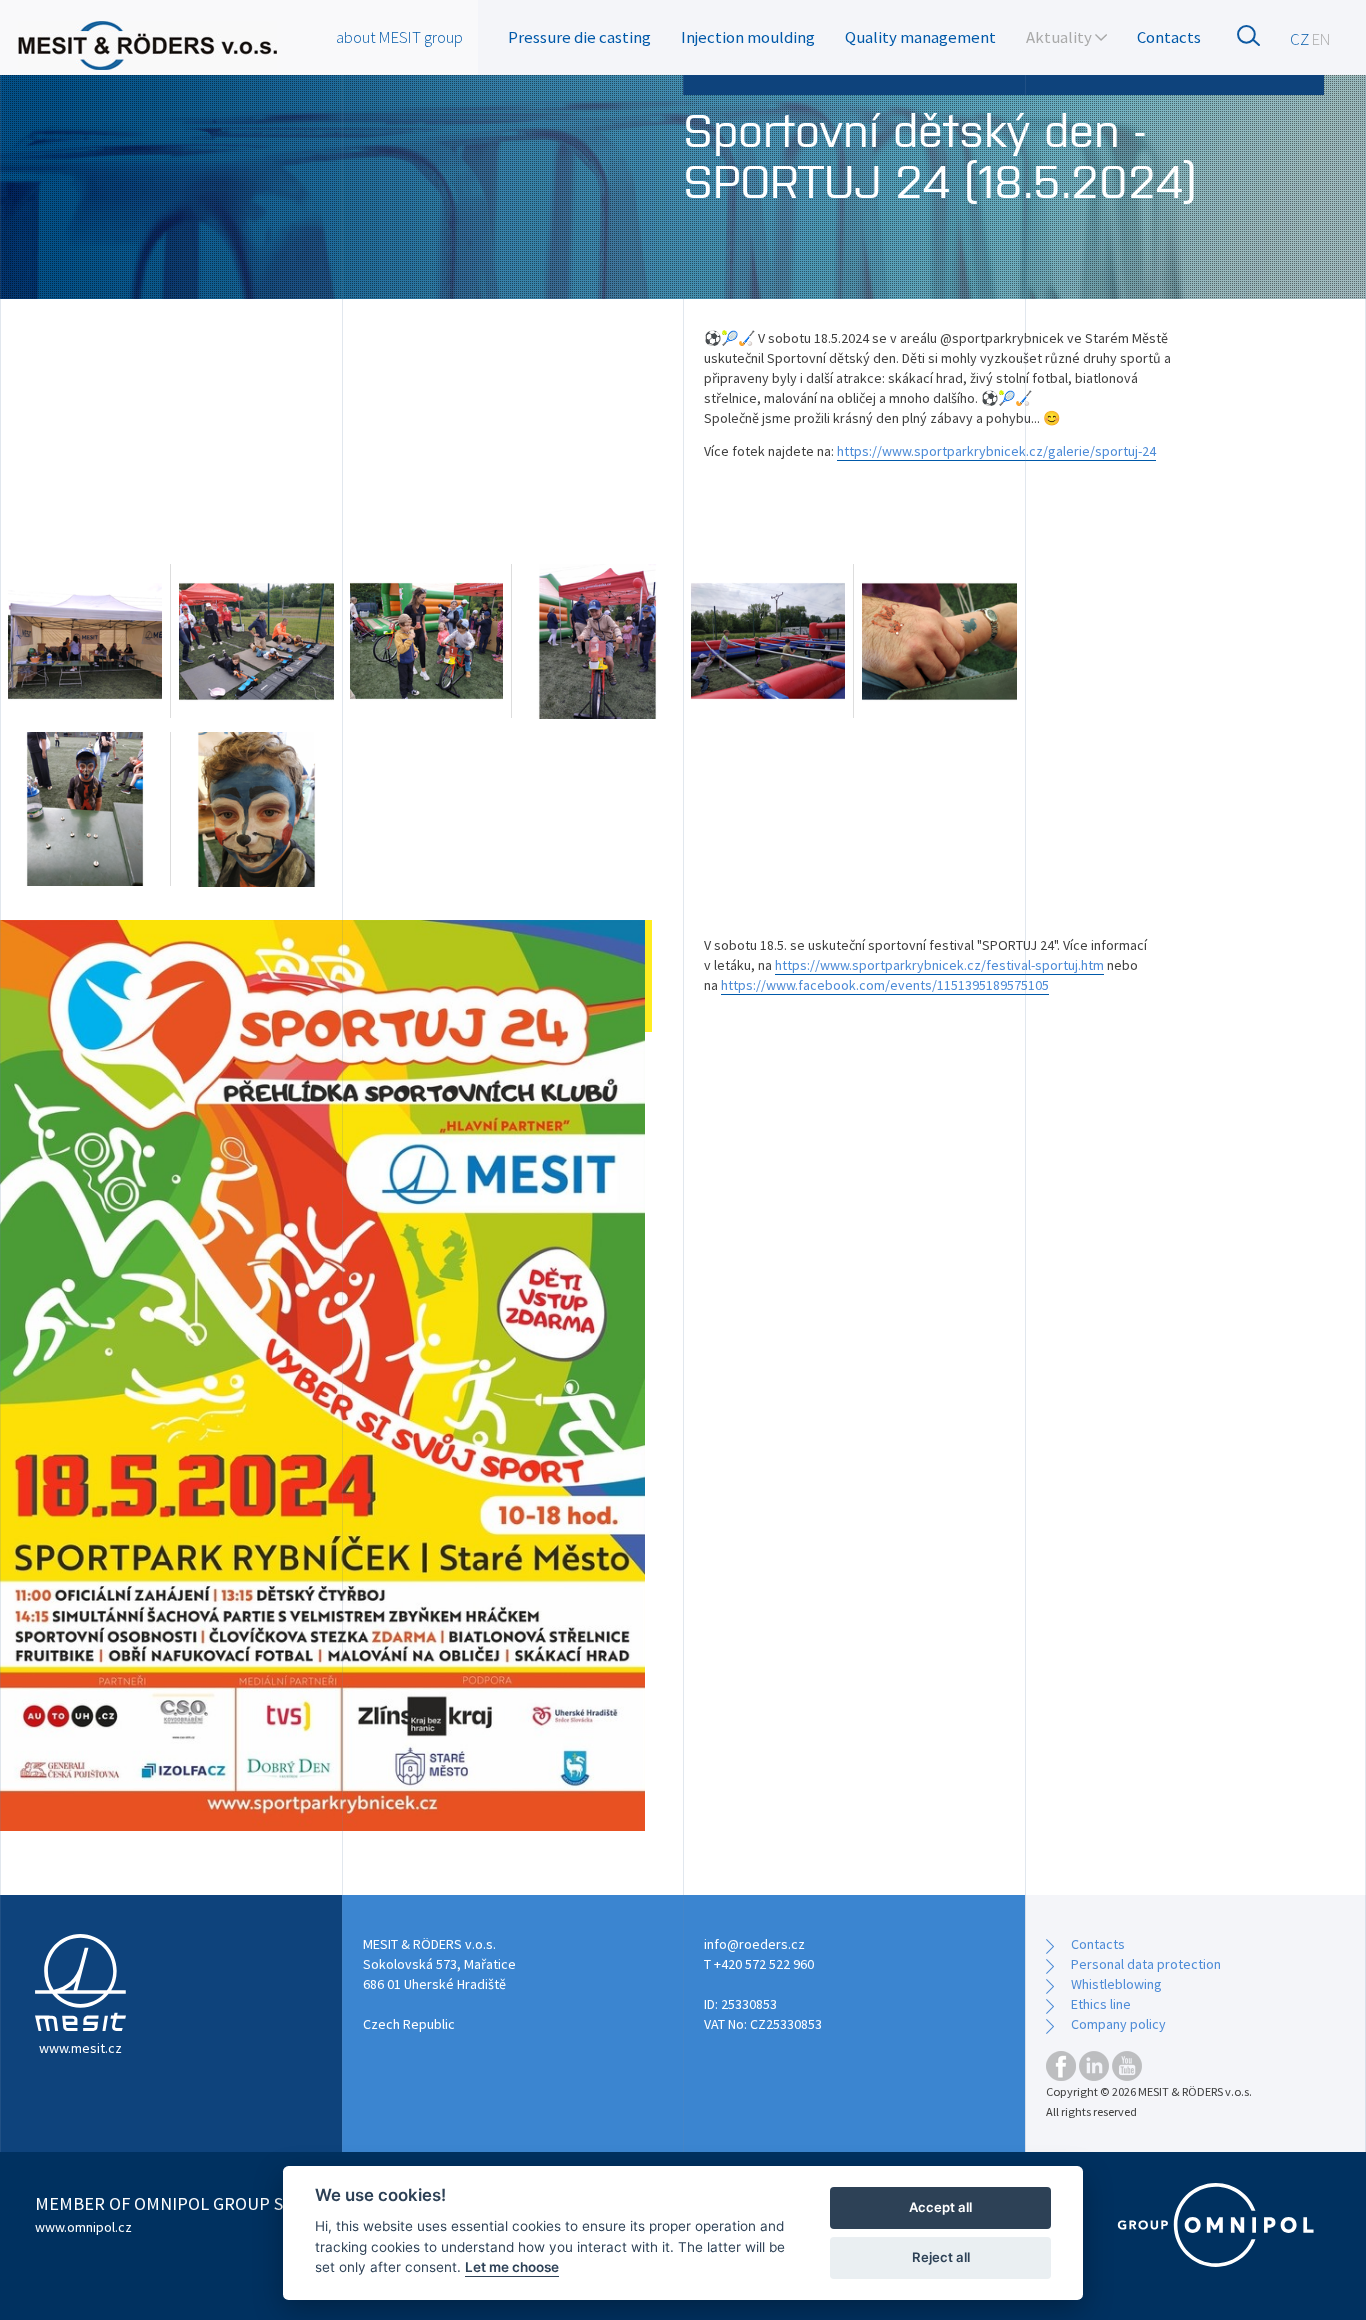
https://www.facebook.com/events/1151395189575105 (885, 985)
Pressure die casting (579, 37)
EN (1321, 39)
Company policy (1118, 2024)
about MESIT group (399, 37)
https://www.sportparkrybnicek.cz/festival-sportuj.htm (939, 965)
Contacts (1169, 37)
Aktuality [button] (1060, 37)
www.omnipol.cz (83, 2227)
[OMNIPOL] (1216, 2225)
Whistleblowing (1116, 1984)
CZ (1299, 39)
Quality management (920, 37)
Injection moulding (748, 37)
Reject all (941, 2257)
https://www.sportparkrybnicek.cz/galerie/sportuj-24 (996, 451)
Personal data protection (1146, 1964)
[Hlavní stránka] (147, 45)
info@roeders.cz (754, 1944)
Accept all (940, 2207)
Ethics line (1101, 2004)
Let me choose (512, 2267)
